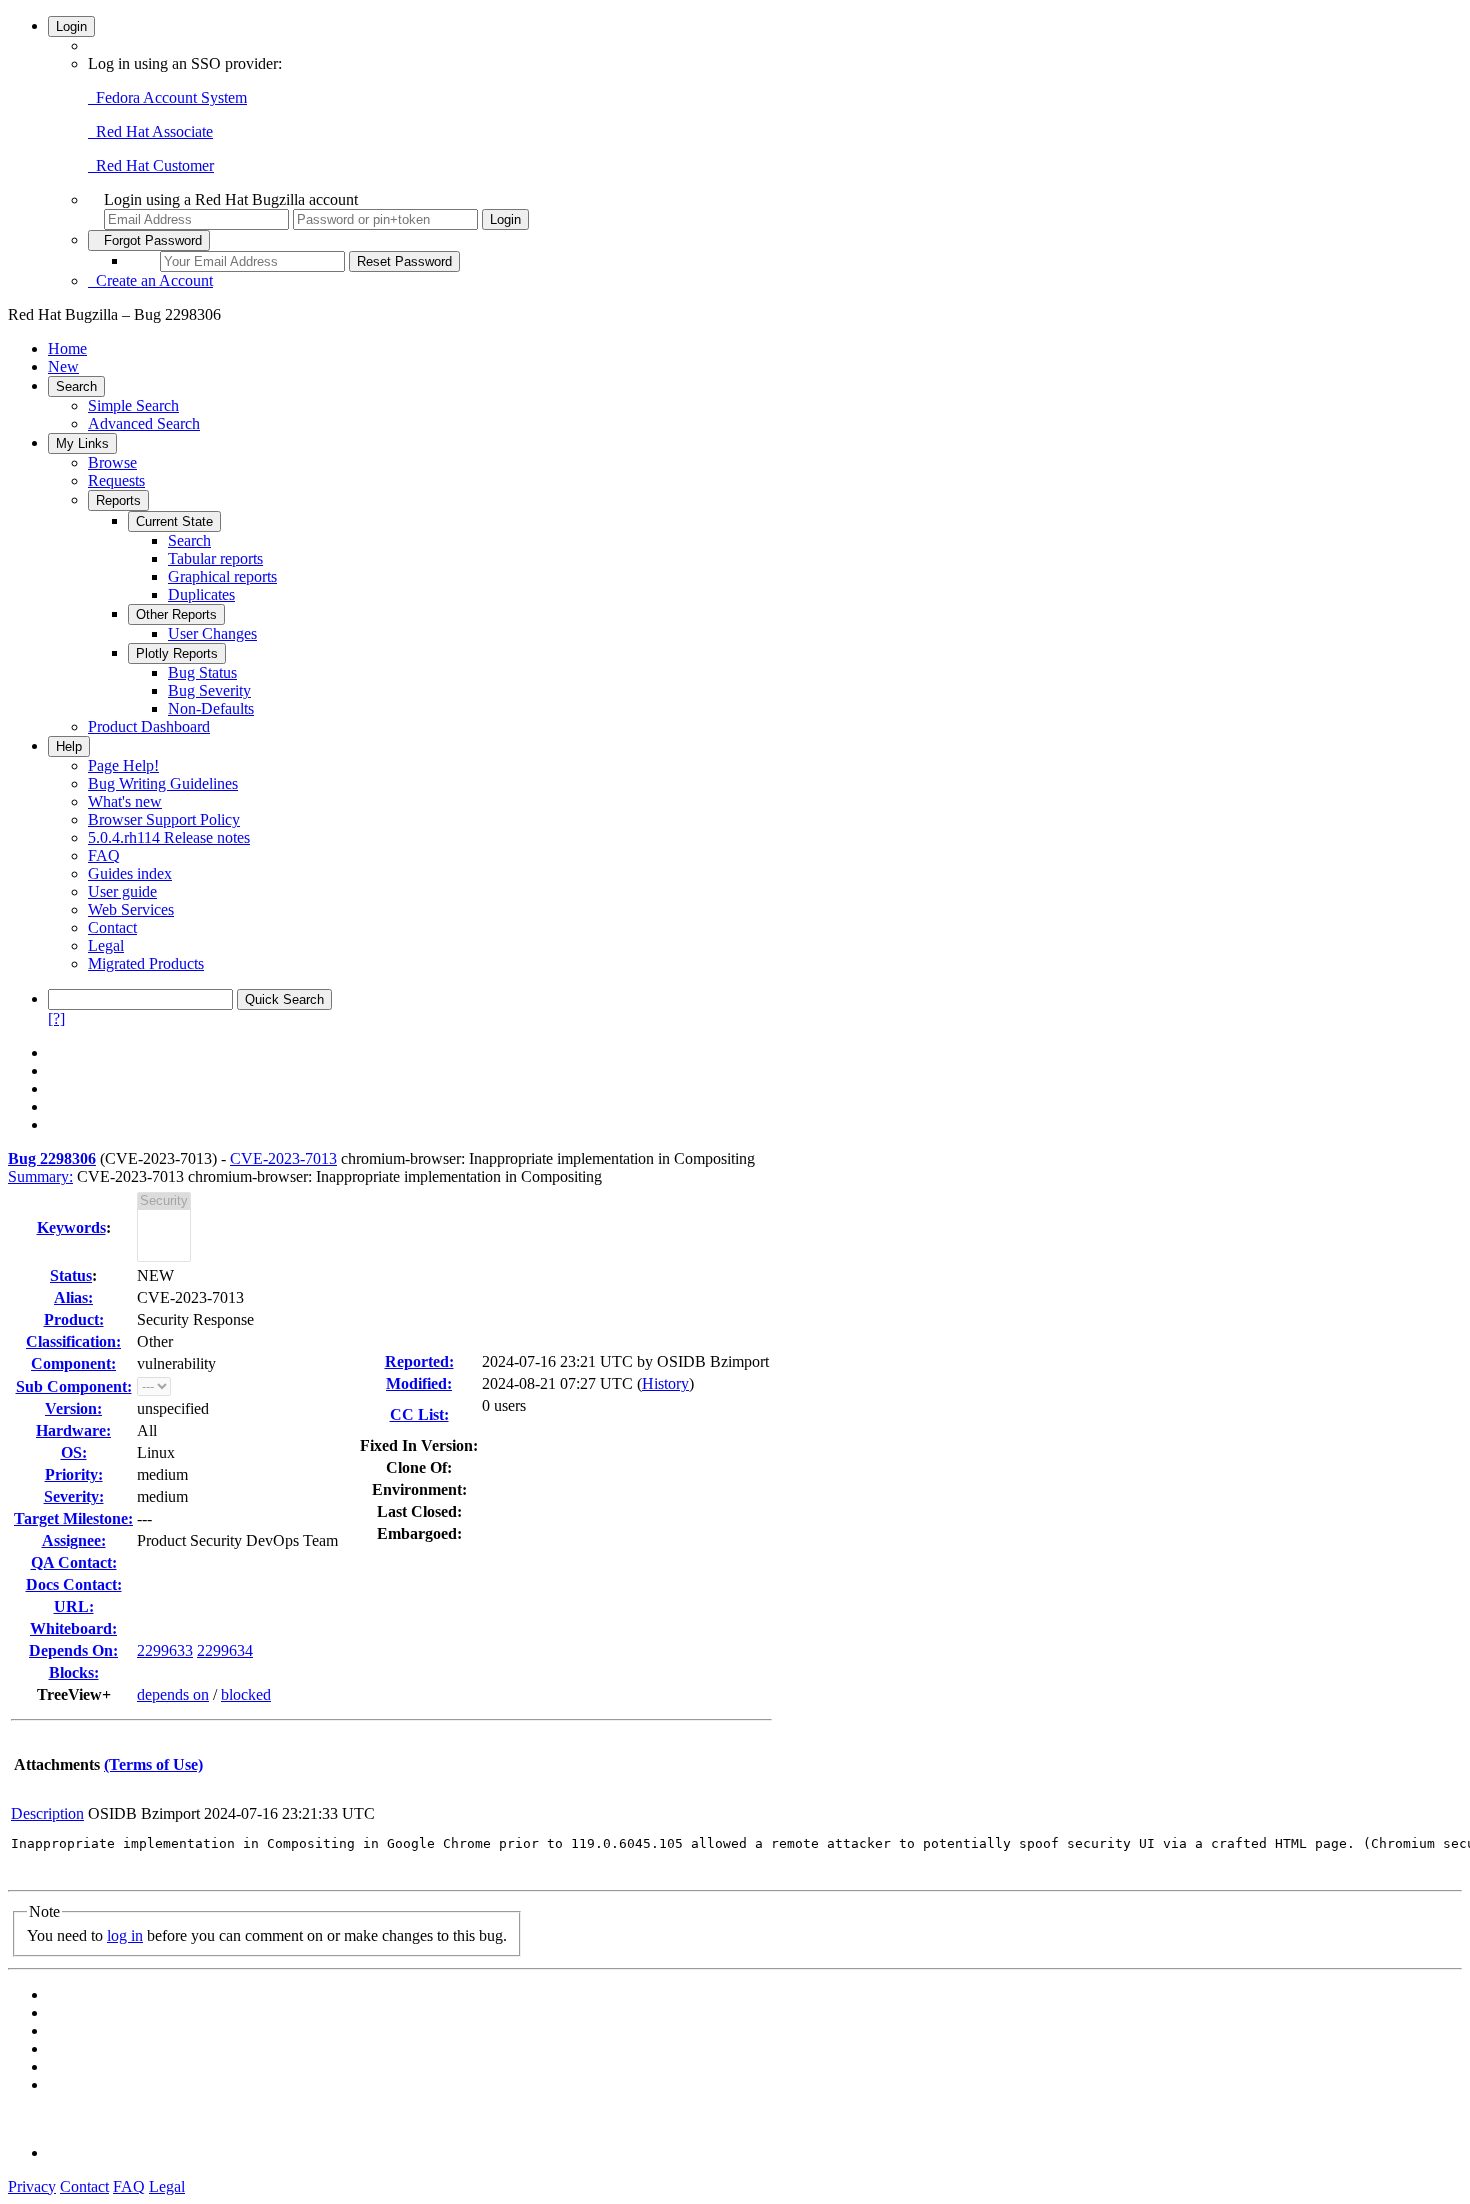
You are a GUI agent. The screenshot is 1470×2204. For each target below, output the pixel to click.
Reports (118, 500)
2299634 (225, 1650)
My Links (82, 443)
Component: (73, 1363)
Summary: (40, 1176)
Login (71, 26)
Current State (174, 521)
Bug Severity (209, 690)
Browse (112, 462)
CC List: (419, 1414)
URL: (74, 1606)
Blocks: (74, 1672)
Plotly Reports (177, 653)
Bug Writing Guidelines (163, 783)
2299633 (165, 1650)
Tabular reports (215, 558)
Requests (116, 480)
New (63, 366)
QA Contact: (74, 1562)
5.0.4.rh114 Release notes (169, 837)
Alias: (73, 1297)
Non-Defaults (211, 708)
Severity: (74, 1496)
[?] (56, 1018)
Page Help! (123, 765)
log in (125, 1935)
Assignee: (74, 1540)
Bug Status (202, 672)
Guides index (130, 873)
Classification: (73, 1341)
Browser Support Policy (164, 819)
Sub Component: (74, 1386)
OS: (74, 1452)
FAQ (104, 855)
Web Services (131, 909)
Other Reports (176, 614)
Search (76, 386)
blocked (246, 1694)
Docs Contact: (74, 1584)
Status (71, 1275)
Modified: (419, 1383)
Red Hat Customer (151, 165)
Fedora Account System (167, 97)
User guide (122, 891)
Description (47, 1813)
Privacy (32, 2186)
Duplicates (201, 594)
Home (67, 348)
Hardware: (73, 1430)
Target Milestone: (73, 1518)
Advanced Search (144, 423)
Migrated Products (146, 963)
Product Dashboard (149, 726)
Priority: (74, 1474)
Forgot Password (149, 240)
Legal (106, 945)
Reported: (419, 1361)
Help (69, 746)
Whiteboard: (73, 1628)
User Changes (212, 633)
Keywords (71, 1227)
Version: (73, 1408)
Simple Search (133, 405)
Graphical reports (222, 576)
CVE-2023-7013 (283, 1158)
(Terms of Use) (153, 1764)
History (665, 1383)
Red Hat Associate (150, 131)
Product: (74, 1319)
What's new (125, 801)
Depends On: (73, 1650)
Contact (112, 927)
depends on (173, 1694)
